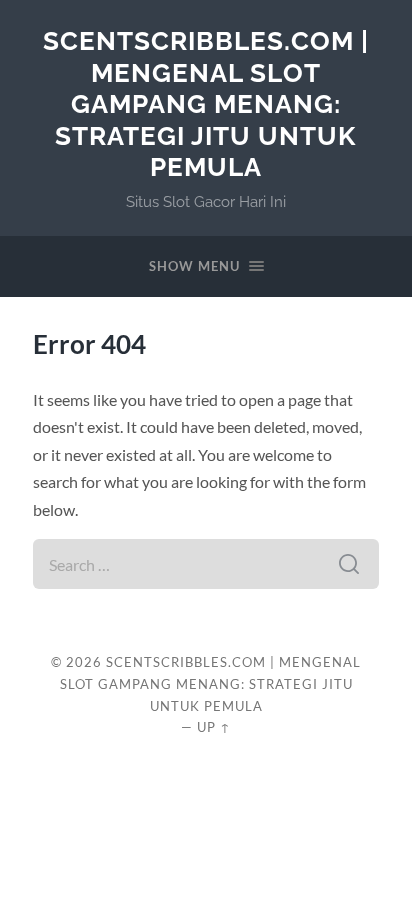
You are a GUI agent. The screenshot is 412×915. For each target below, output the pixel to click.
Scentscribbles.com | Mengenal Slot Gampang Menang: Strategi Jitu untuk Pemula (206, 103)
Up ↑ (214, 727)
